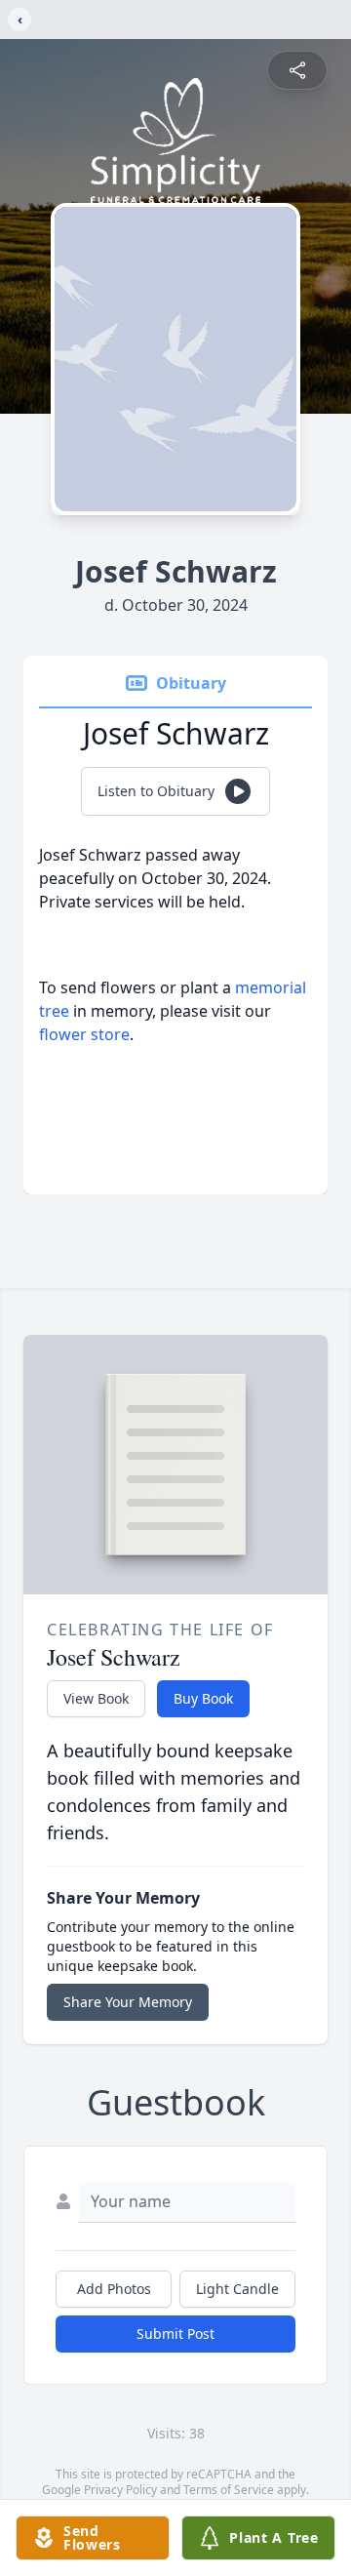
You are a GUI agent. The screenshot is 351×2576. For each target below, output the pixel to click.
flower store (84, 1034)
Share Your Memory (128, 2002)
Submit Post (175, 2334)
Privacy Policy (120, 2490)
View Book (96, 1698)
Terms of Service (229, 2490)
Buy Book (203, 1698)
